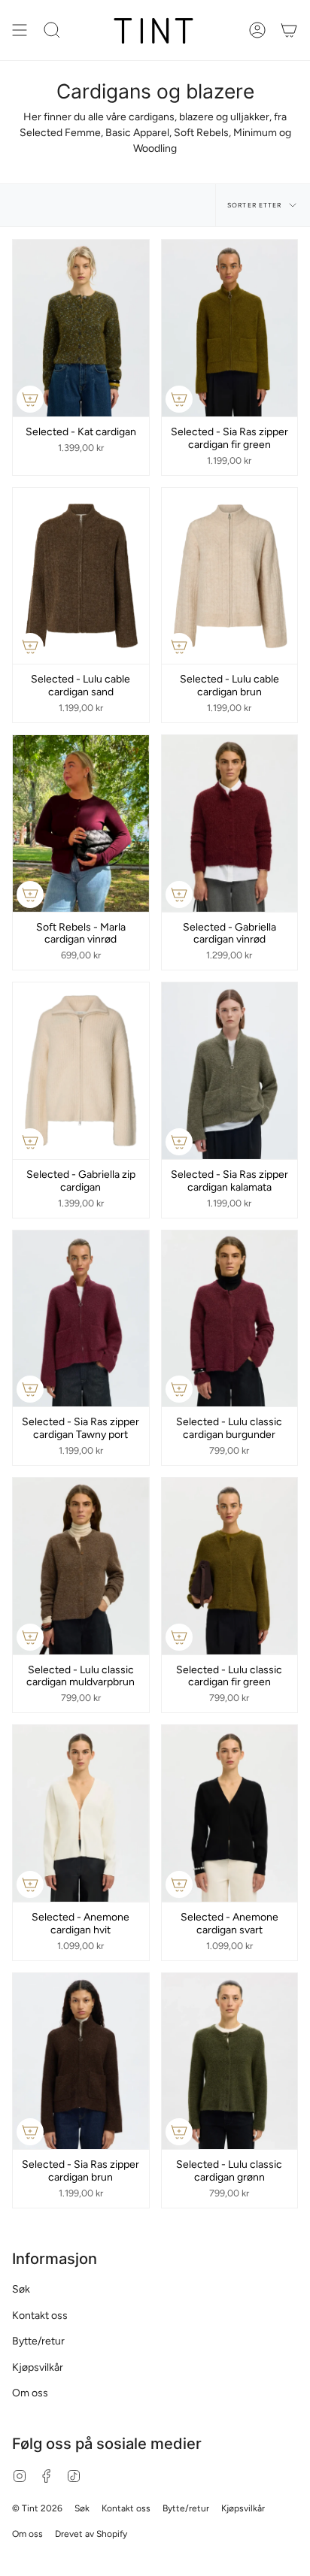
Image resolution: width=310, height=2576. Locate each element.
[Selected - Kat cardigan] (81, 328)
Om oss (30, 2393)
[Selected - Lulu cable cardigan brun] (230, 576)
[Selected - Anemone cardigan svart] (230, 1813)
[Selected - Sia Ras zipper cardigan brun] (81, 2061)
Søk (21, 2289)
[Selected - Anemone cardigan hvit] (81, 1813)
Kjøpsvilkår (38, 2367)
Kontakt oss (40, 2316)
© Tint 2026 (37, 2508)
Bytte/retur (38, 2341)
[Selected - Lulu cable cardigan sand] (81, 576)
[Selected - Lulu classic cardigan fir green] (230, 1566)
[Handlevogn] (289, 30)
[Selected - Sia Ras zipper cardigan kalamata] (230, 1071)
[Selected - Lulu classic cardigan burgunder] (230, 1319)
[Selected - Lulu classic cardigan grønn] (230, 2061)
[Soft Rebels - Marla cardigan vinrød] (81, 823)
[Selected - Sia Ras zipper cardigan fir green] (230, 328)
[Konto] (257, 30)
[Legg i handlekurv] (30, 399)
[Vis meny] (20, 30)
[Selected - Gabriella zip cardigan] (81, 1071)
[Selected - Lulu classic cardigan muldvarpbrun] (81, 1566)
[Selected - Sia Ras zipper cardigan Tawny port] (81, 1319)
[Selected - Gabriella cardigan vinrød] (230, 823)
